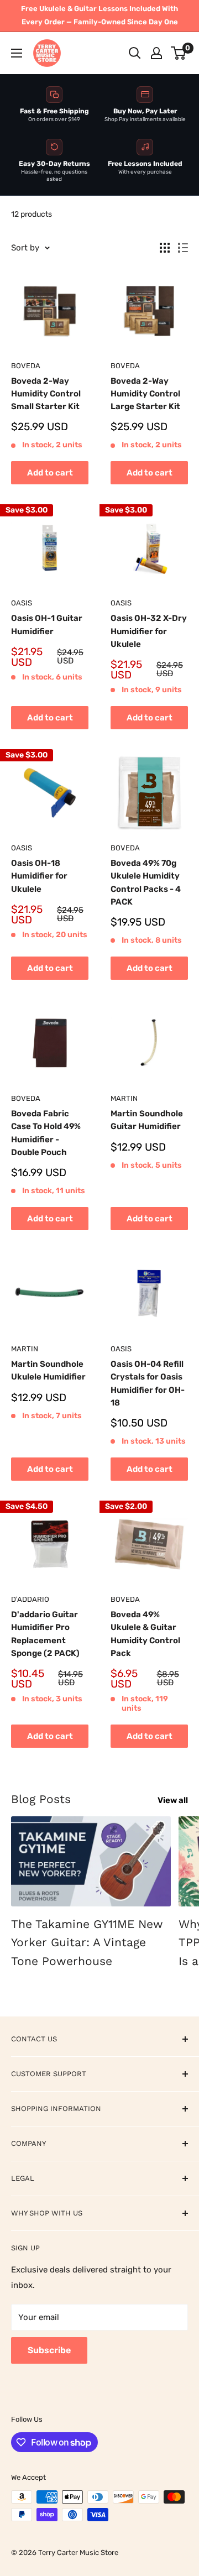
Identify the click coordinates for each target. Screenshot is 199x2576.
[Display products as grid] (165, 248)
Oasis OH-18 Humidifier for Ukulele (39, 876)
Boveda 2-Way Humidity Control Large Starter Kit (145, 394)
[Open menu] (17, 53)
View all (173, 1800)
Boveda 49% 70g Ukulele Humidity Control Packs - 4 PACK (146, 882)
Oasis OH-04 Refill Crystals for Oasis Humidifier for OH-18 (148, 1383)
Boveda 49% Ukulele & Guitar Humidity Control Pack (145, 1634)
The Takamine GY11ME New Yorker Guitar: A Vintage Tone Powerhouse (87, 1942)
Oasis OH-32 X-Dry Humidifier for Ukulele (149, 631)
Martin (124, 1098)
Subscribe (49, 2350)
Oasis (22, 603)
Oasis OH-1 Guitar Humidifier (47, 625)
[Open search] (135, 53)
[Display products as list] (183, 248)
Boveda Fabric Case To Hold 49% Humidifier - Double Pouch (46, 1133)
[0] (179, 53)
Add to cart (50, 473)
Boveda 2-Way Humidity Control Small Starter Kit (46, 394)
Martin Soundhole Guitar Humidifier (147, 1120)
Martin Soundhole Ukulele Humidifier (48, 1370)
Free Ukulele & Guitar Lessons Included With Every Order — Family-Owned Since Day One (99, 15)
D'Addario (30, 1599)
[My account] (156, 53)
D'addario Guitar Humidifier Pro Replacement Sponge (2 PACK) (45, 1634)
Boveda (26, 366)
